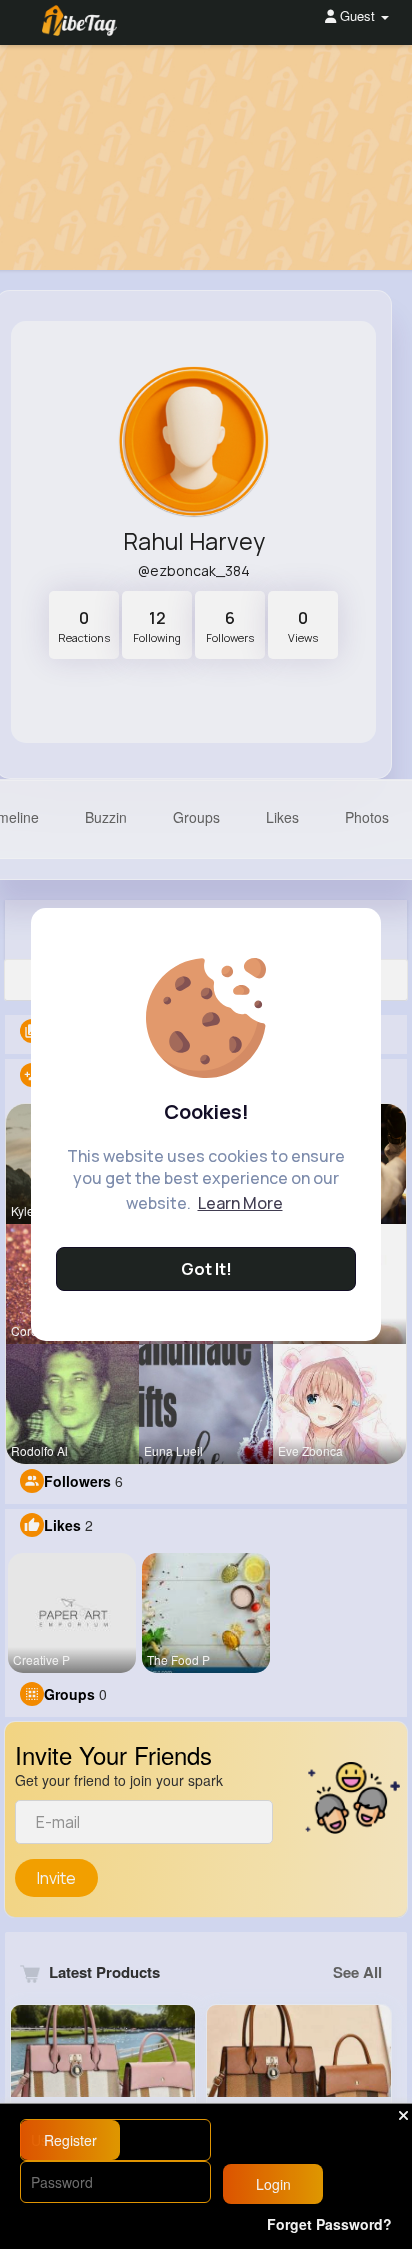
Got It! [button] (206, 1269)
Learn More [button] (240, 1203)
